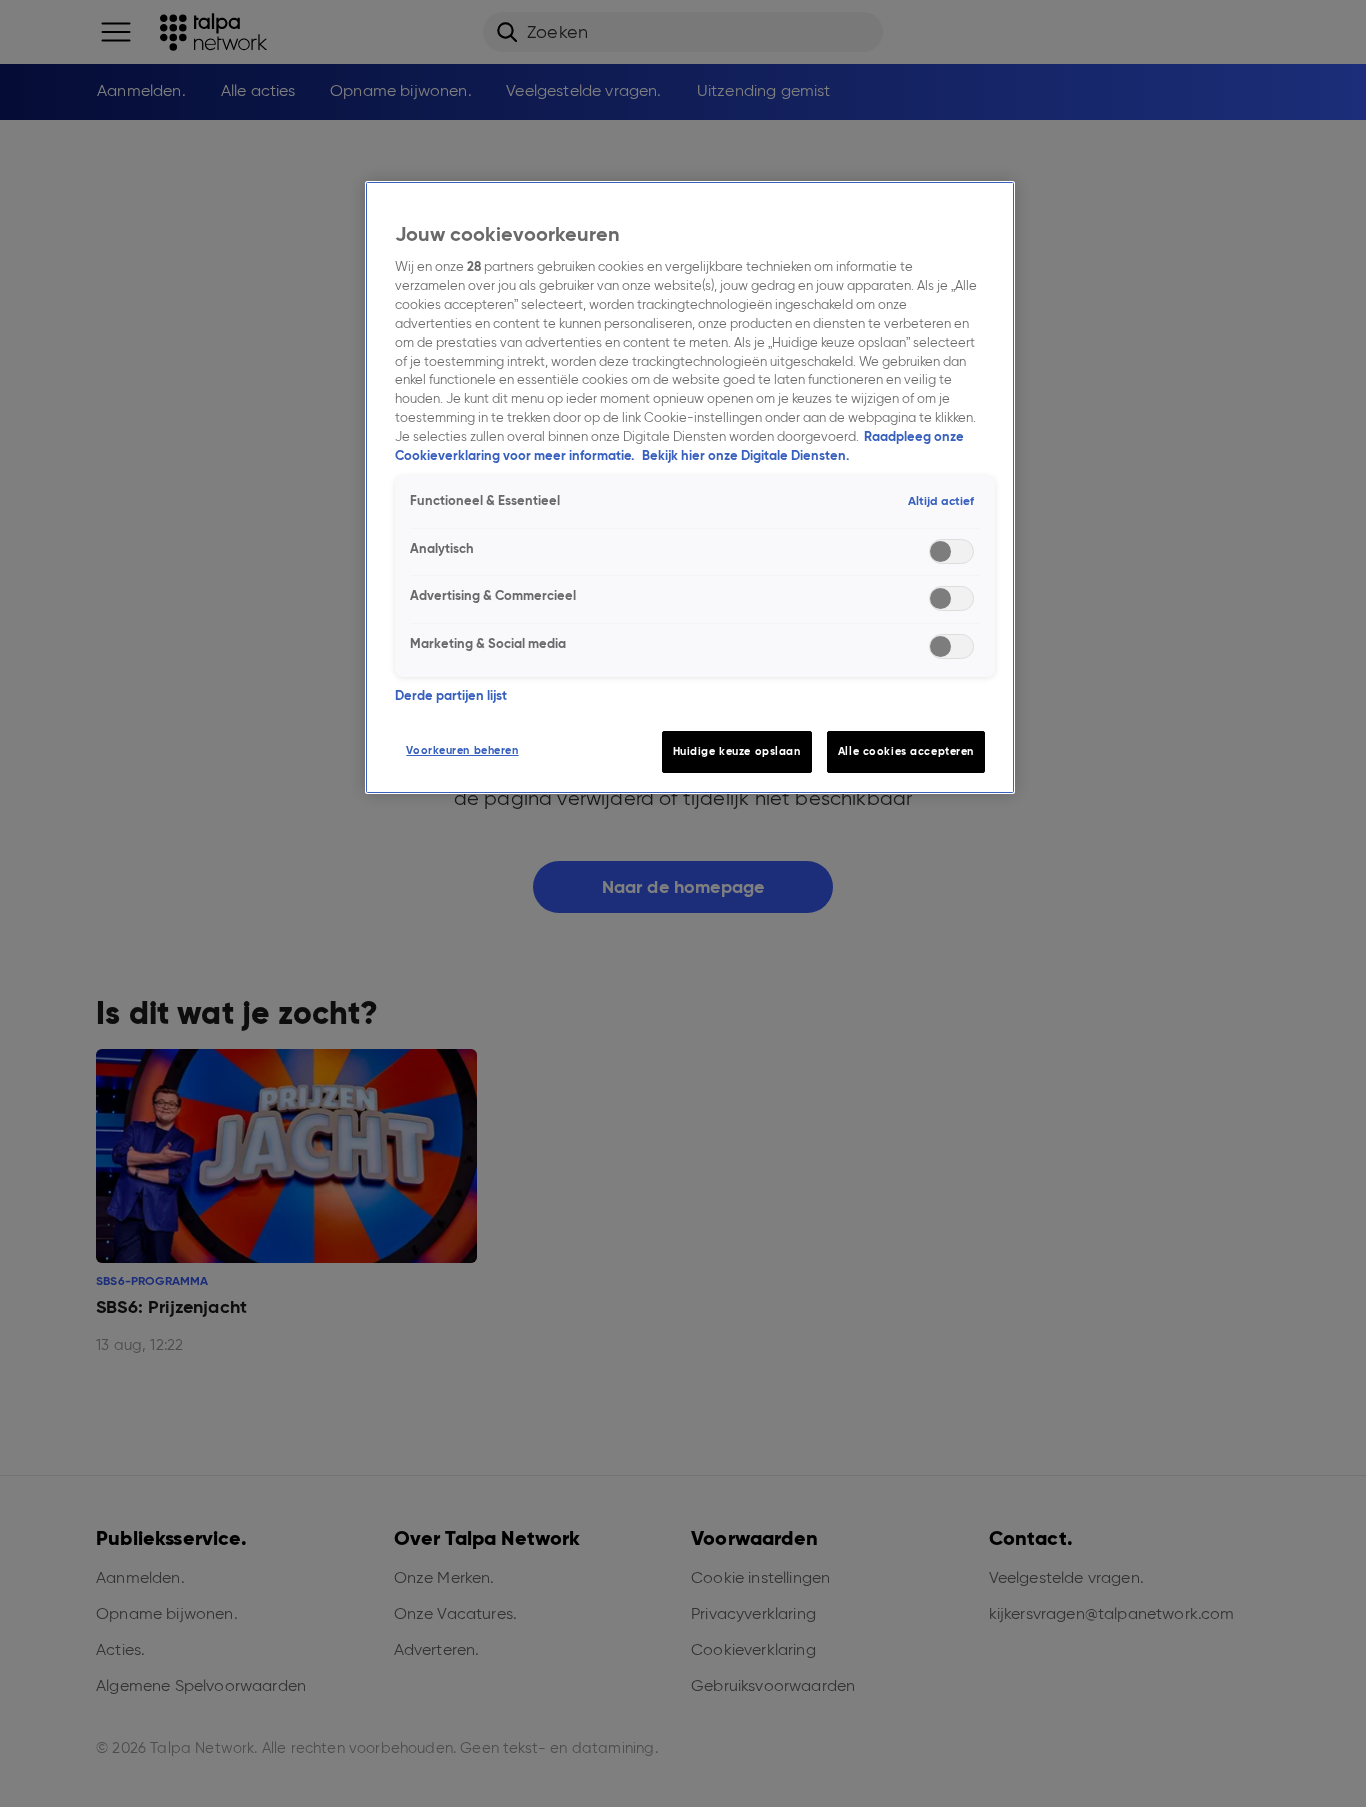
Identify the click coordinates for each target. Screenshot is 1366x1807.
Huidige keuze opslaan (737, 751)
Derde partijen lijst (451, 695)
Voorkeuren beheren (462, 750)
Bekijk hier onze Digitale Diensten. (745, 455)
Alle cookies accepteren (906, 751)
